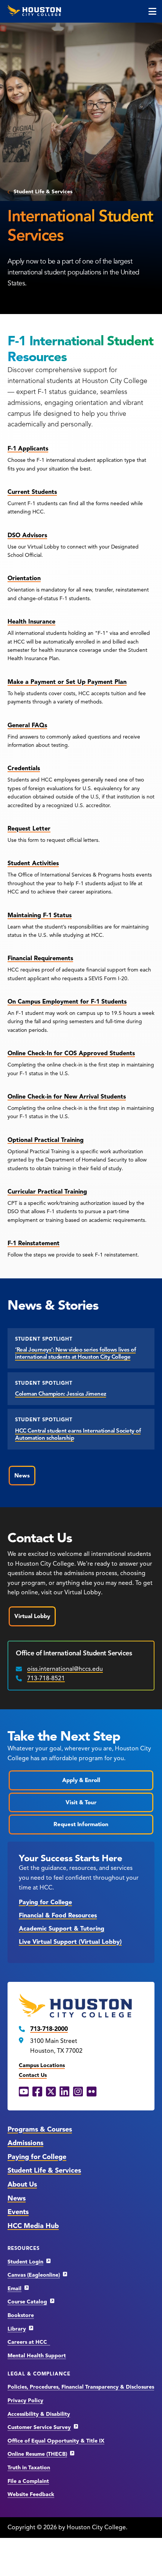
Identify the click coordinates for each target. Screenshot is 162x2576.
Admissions (25, 2143)
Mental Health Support (37, 2356)
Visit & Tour (81, 1802)
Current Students (32, 492)
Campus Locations (42, 2065)
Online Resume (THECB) (37, 2454)
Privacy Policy (25, 2401)
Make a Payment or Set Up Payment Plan (67, 682)
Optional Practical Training (46, 1140)
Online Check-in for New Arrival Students (67, 1097)
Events (18, 2212)
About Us (22, 2184)
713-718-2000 (49, 2029)
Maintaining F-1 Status (40, 915)
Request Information (81, 1824)
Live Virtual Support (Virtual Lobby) (70, 1942)
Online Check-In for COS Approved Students (71, 1053)
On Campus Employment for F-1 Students (67, 1002)
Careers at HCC (29, 2342)
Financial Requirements (40, 958)
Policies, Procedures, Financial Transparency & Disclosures (81, 2387)
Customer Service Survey (39, 2427)
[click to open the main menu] (152, 11)
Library (17, 2329)
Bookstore (21, 2315)
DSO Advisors (27, 535)
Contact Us (33, 2075)
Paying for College (45, 1902)
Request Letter (29, 829)
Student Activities (33, 863)
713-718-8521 (46, 1678)
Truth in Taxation (29, 2468)
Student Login (25, 2262)
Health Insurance (31, 622)
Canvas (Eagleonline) (34, 2275)
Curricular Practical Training (47, 1192)
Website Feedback (31, 2494)
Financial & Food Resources (58, 1916)
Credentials (24, 768)
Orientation (24, 578)
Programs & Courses (40, 2129)
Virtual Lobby (32, 1616)
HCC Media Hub (33, 2226)
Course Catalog (27, 2302)
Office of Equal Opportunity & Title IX (56, 2441)
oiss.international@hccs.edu (65, 1669)
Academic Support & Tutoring (62, 1929)
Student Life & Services (43, 192)
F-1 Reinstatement (34, 1243)
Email (15, 2289)
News (22, 1476)
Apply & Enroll (81, 1780)
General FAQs (27, 725)
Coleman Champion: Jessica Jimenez (61, 1394)
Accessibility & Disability (39, 2414)
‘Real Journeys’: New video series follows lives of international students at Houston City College (75, 1353)
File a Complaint (28, 2481)
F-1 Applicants (28, 449)
